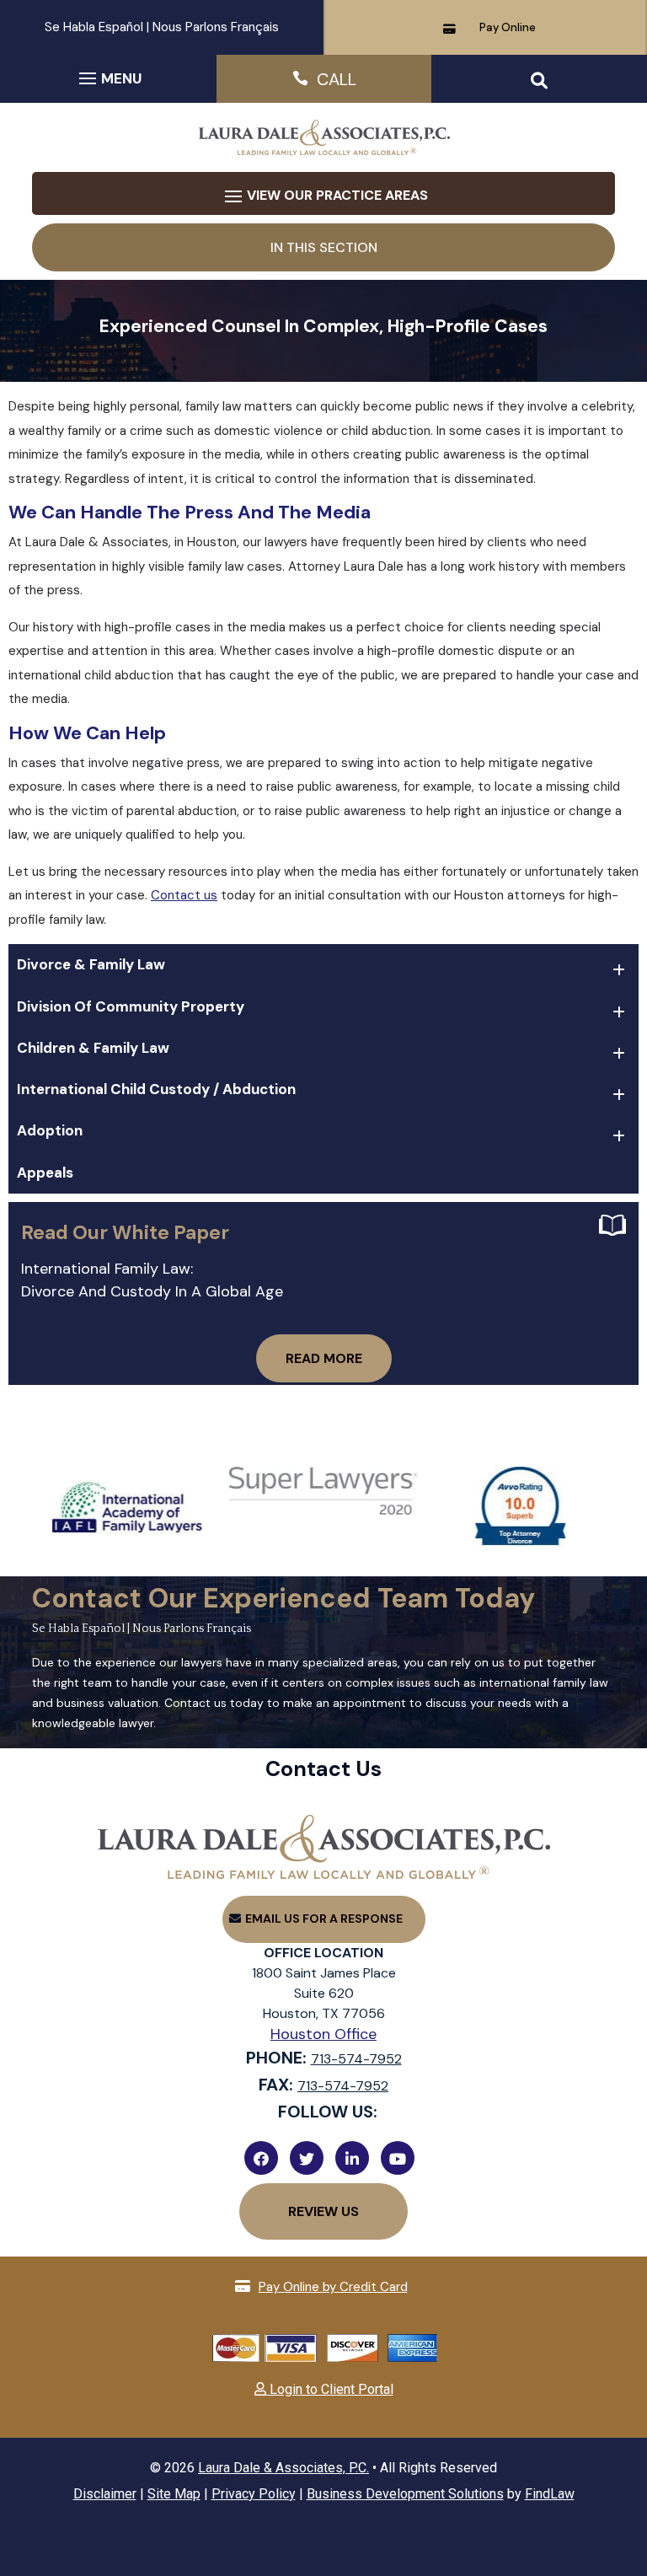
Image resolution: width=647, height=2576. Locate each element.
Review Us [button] (323, 2211)
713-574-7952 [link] (356, 2059)
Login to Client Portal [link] (330, 2389)
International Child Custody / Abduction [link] (156, 1089)
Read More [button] (324, 1358)
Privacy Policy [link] (254, 2494)
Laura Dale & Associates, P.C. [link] (283, 2468)
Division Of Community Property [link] (131, 1006)
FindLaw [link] (550, 2494)
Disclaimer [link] (105, 2494)
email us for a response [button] (324, 1919)
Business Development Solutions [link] (405, 2494)
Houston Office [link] (323, 2034)
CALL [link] (337, 79)
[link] (323, 151)
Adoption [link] (50, 1130)
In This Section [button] (324, 247)
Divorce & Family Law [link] (91, 964)
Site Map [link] (174, 2494)
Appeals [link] (45, 1173)
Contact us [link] (184, 895)
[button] (108, 78)
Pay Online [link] (508, 27)
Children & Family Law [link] (93, 1048)
